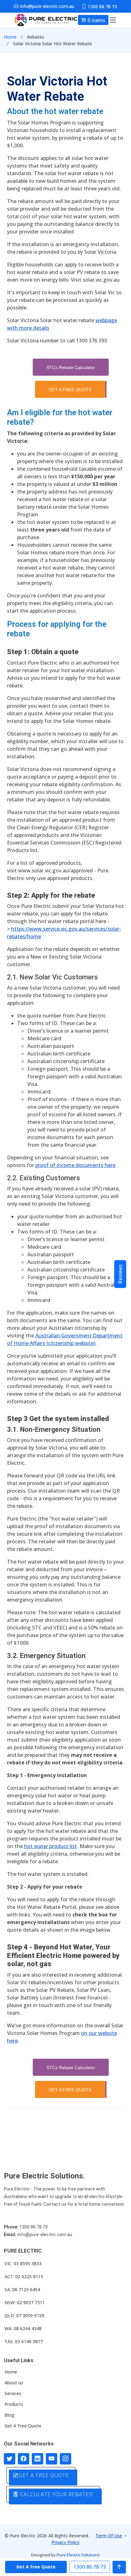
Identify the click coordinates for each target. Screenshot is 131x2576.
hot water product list (51, 1846)
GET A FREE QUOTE (70, 390)
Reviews (120, 1274)
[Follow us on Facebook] (24, 2459)
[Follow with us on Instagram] (65, 2459)
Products (14, 2404)
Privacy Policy (65, 2542)
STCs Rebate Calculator (71, 367)
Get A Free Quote (23, 2426)
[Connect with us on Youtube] (52, 2459)
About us (14, 2383)
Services (13, 2394)
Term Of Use (109, 2536)
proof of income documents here (75, 1165)
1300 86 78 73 (90, 2567)
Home (10, 37)
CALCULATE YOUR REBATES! (56, 2494)
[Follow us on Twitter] (10, 2459)
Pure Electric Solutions (78, 2555)
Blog (9, 2415)
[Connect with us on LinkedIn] (38, 2459)
